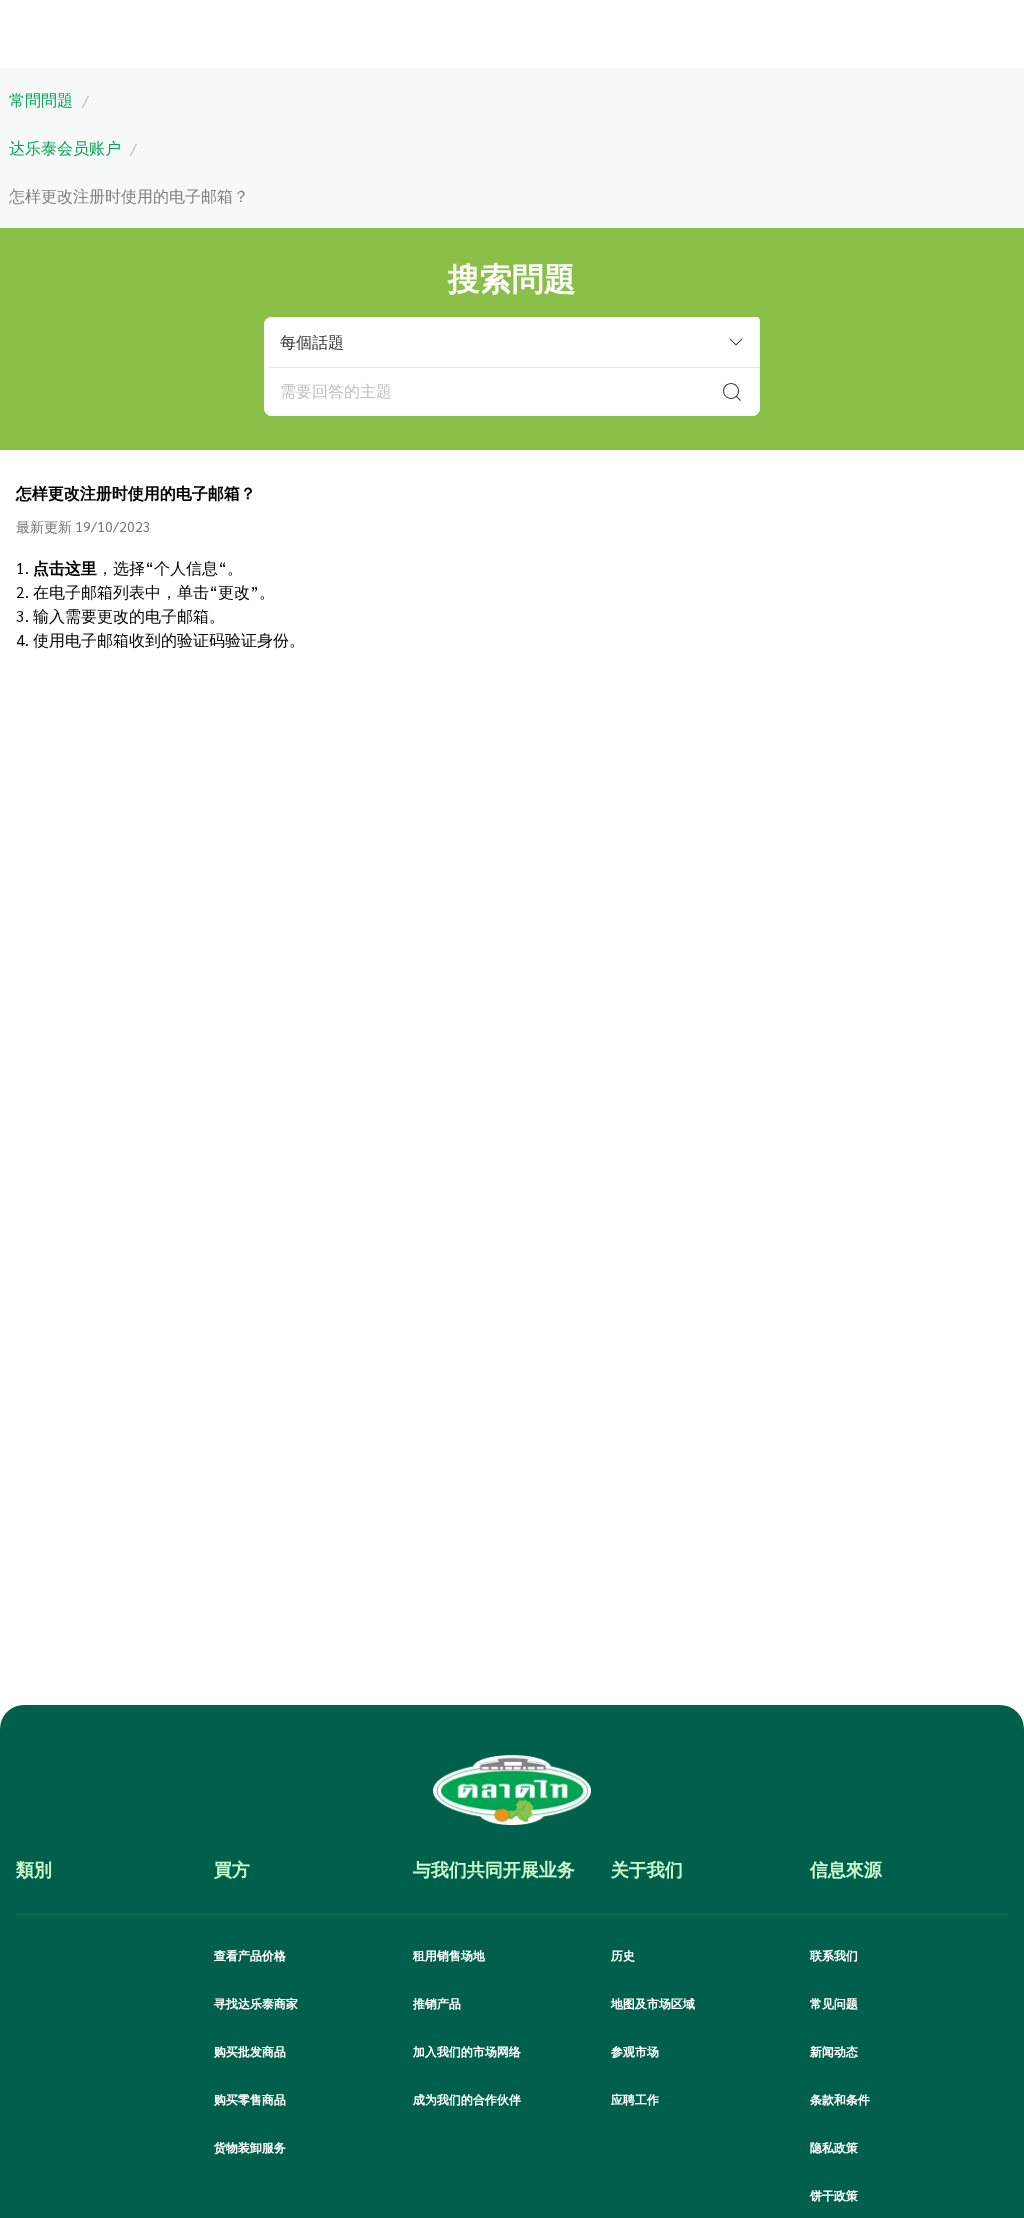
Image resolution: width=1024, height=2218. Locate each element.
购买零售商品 (250, 2099)
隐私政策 (834, 2147)
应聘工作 (635, 2099)
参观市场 (635, 2051)
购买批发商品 (250, 2051)
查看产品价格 (250, 1955)
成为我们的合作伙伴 (467, 2099)
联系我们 (834, 1955)
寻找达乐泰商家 (256, 2003)
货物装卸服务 (250, 2147)
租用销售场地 (449, 1955)
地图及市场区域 (653, 2003)
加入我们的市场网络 (467, 2051)
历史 (623, 1955)
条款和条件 (840, 2099)
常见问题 (834, 2003)
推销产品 (437, 2003)
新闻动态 (834, 2051)
